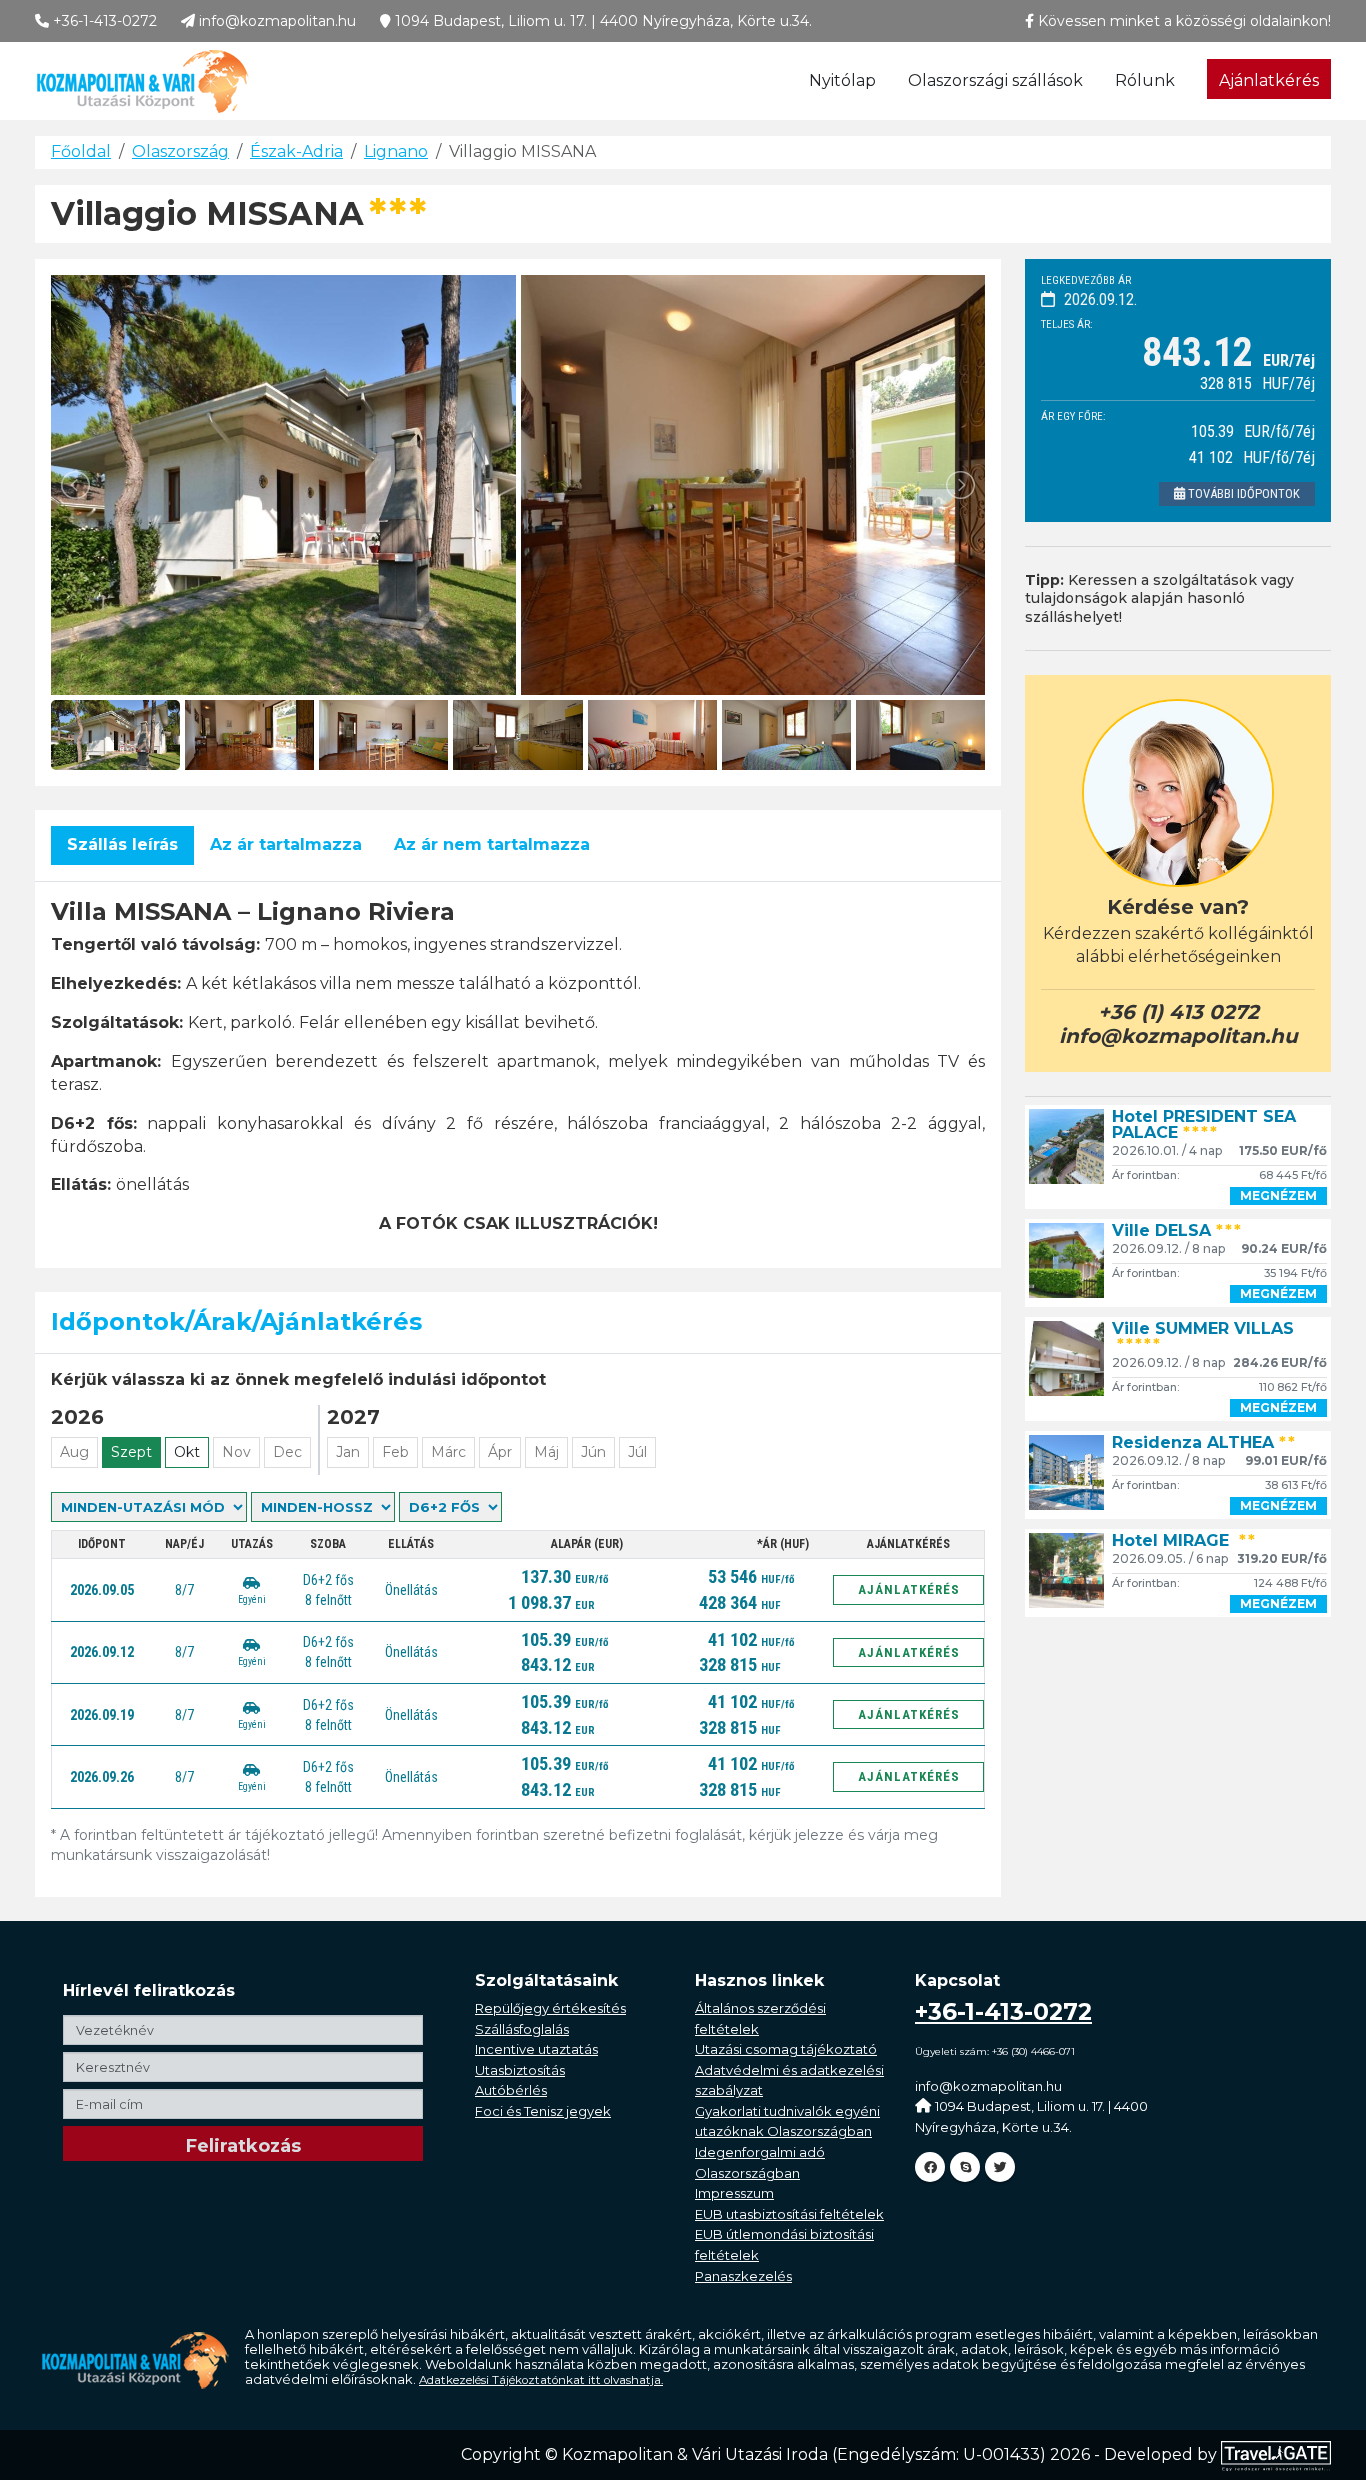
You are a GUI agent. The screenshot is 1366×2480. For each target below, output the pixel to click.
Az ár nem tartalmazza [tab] (492, 844)
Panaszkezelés (743, 2276)
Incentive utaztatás (536, 2049)
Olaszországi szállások (995, 80)
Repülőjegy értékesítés (550, 2008)
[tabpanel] (518, 1067)
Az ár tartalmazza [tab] (286, 844)
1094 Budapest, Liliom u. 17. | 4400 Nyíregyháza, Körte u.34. (601, 21)
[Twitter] (1000, 2167)
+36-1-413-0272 (103, 21)
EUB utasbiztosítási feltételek (789, 2214)
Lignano (396, 151)
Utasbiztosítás (520, 2070)
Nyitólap (842, 80)
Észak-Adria (296, 151)
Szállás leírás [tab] (122, 844)
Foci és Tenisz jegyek (543, 2111)
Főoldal (81, 151)
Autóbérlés (511, 2090)
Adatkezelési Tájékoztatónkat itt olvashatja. (541, 2380)
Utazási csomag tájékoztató (786, 2049)
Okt (187, 1452)
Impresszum (734, 2193)
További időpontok (1242, 493)
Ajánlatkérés (1269, 80)
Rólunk (1145, 80)
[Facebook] (930, 2167)
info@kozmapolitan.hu (275, 21)
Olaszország (180, 151)
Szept (131, 1452)
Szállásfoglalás (522, 2029)
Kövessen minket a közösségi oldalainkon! (1182, 21)
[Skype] (965, 2167)
